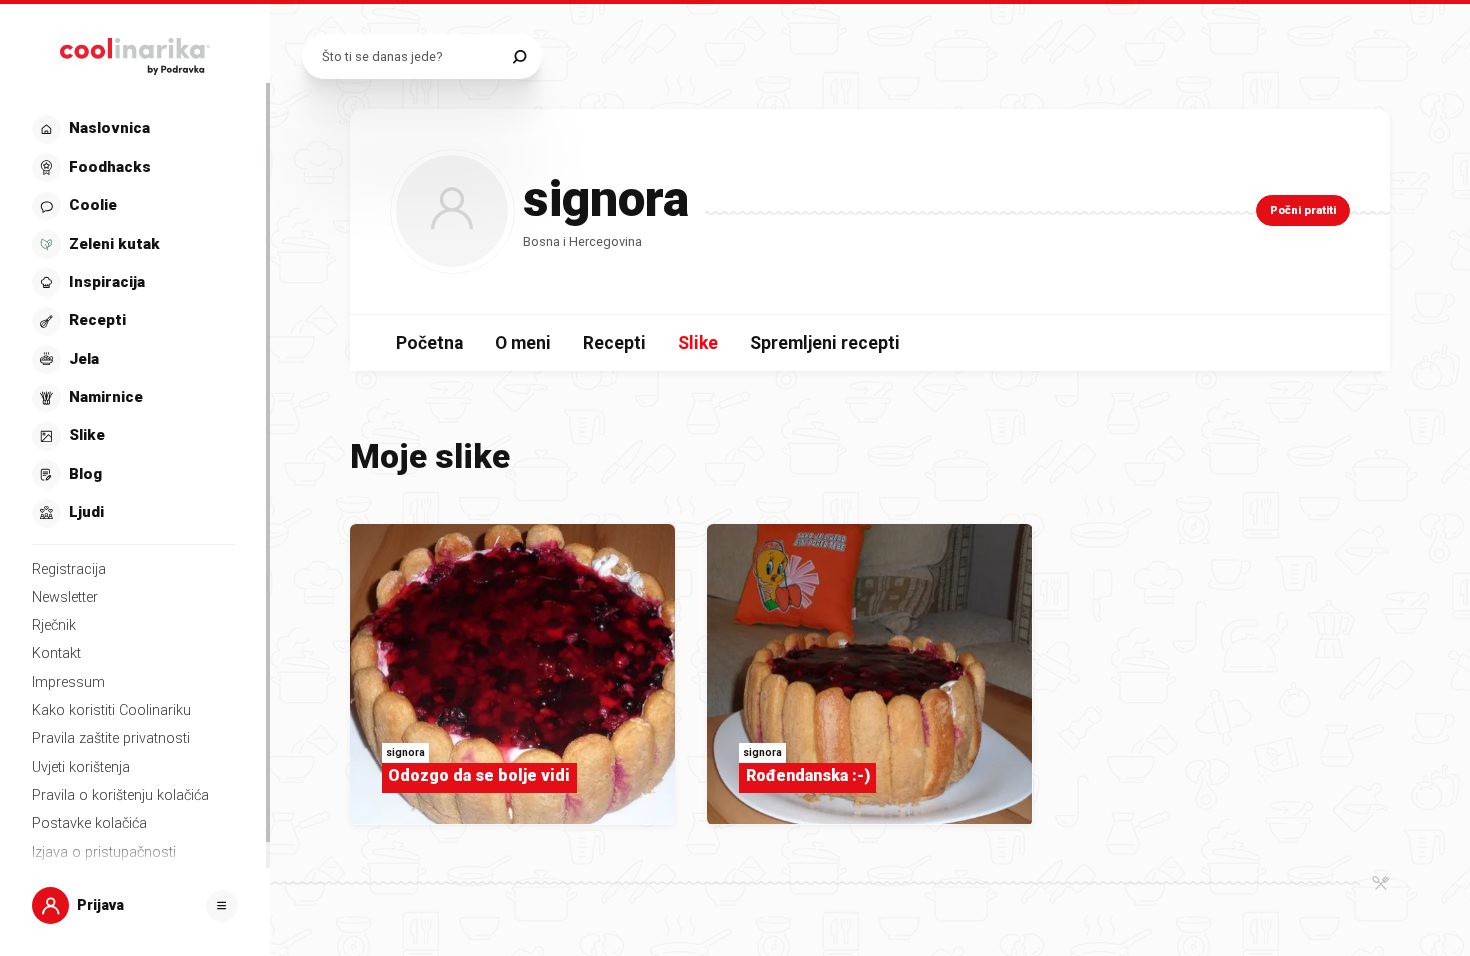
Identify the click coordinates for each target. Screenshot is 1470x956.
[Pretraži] (519, 56)
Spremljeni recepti (825, 343)
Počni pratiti (1303, 210)
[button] (133, 321)
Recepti (614, 343)
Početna (429, 343)
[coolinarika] (135, 52)
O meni (523, 343)
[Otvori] (222, 906)
